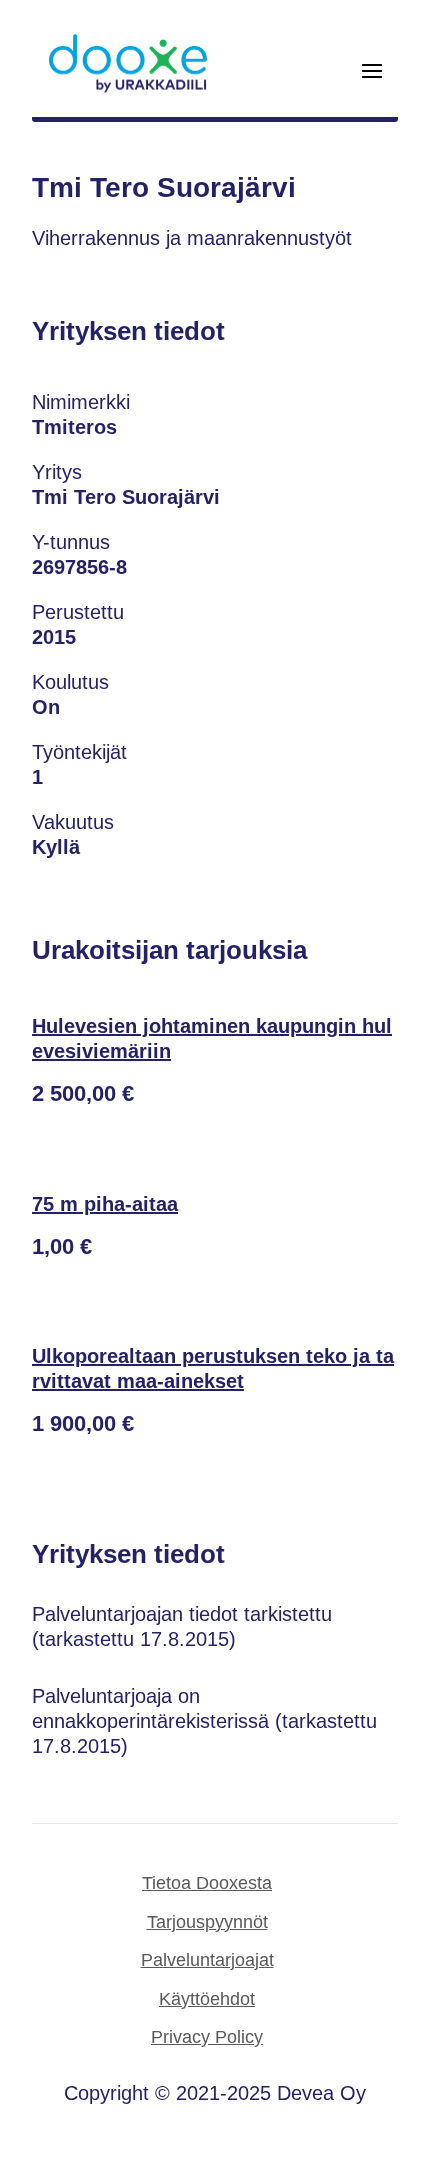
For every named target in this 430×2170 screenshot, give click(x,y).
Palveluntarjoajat (207, 1960)
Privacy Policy (207, 2037)
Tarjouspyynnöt (207, 1922)
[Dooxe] (128, 88)
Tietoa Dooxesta (207, 1883)
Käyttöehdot (207, 1999)
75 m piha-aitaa (105, 1204)
